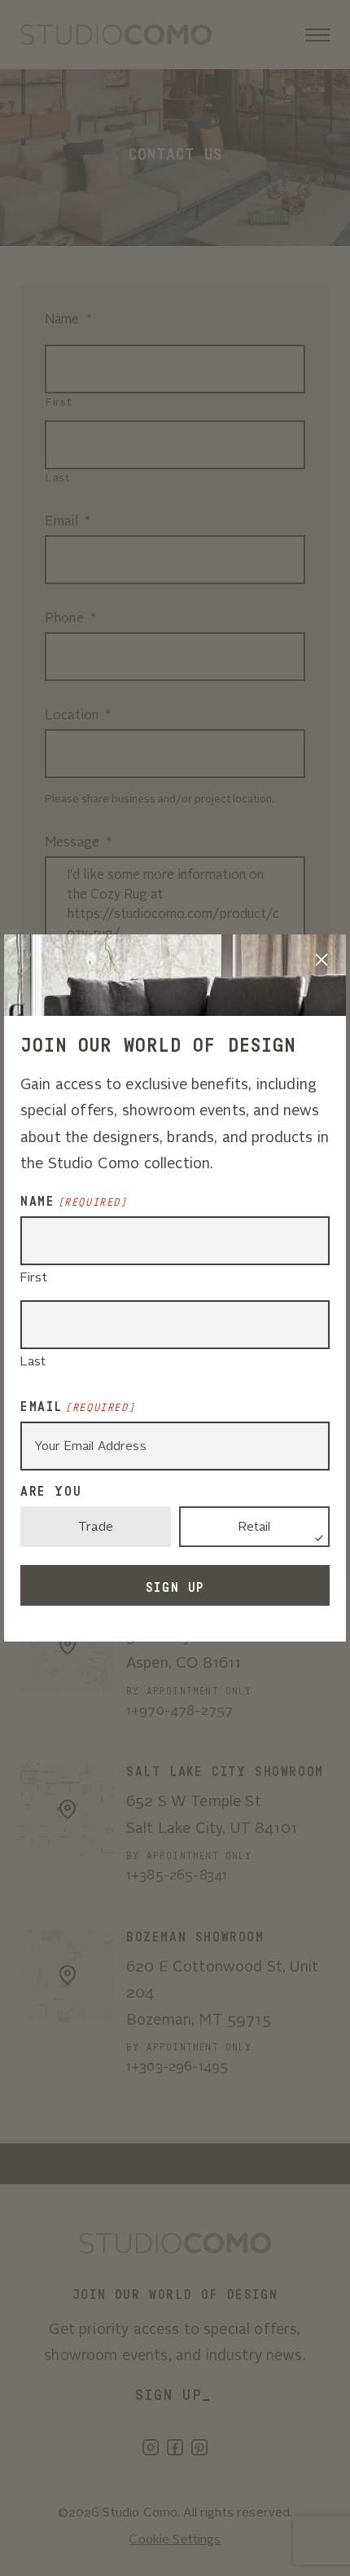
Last (33, 1363)
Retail (255, 1528)
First (34, 1279)
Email (78, 1407)
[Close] (322, 959)
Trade (96, 1528)
